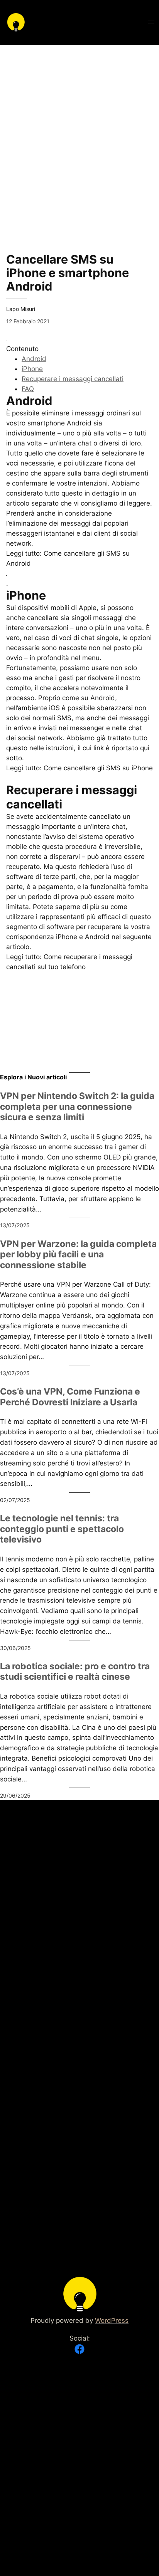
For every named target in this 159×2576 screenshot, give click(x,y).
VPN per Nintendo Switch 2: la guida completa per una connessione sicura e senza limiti (77, 1107)
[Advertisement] (79, 124)
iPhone (32, 369)
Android (34, 359)
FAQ (28, 389)
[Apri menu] (151, 22)
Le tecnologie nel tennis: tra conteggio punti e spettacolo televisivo (62, 1529)
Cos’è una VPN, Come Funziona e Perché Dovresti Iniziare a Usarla (70, 1397)
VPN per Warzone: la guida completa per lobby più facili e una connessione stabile (78, 1255)
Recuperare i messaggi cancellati (73, 379)
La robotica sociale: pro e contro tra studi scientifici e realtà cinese (75, 1672)
